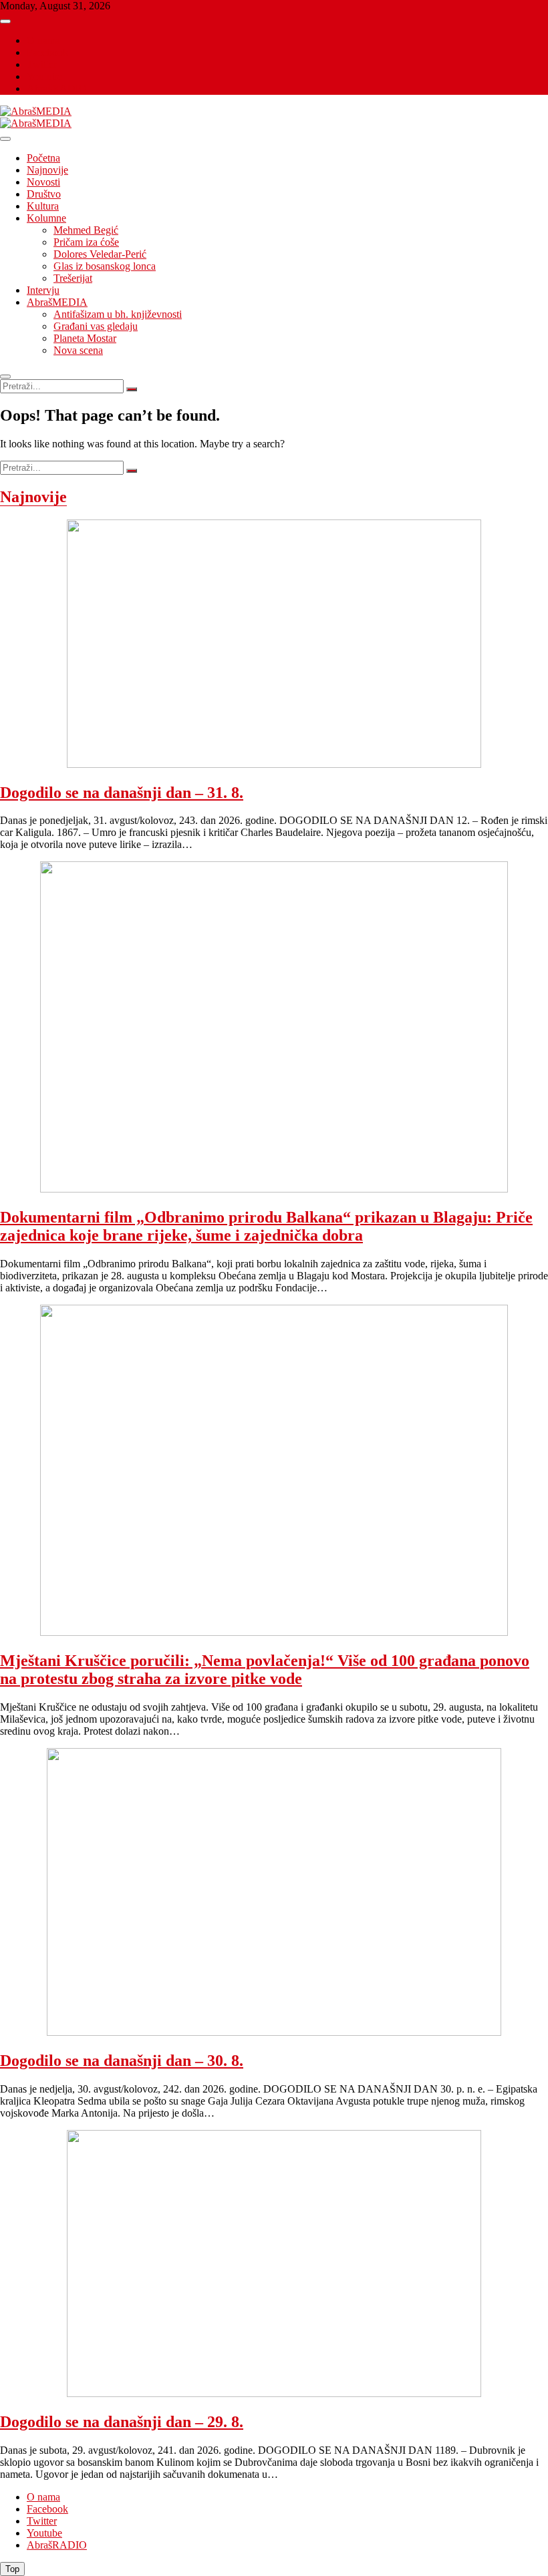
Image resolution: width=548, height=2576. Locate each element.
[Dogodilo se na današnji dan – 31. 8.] (274, 765)
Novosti (43, 182)
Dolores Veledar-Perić (100, 254)
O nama (43, 40)
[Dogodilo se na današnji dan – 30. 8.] (274, 2033)
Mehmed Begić (86, 230)
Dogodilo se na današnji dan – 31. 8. (122, 793)
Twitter (42, 64)
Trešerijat (73, 278)
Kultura (43, 206)
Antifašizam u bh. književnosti (118, 314)
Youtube (44, 76)
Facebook (47, 52)
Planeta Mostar (85, 338)
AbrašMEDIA (57, 302)
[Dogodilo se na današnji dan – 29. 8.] (274, 2394)
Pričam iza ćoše (86, 242)
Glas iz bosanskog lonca (105, 266)
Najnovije (47, 170)
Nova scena (78, 350)
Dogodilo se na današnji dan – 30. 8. (122, 2061)
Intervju (43, 290)
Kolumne (46, 218)
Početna (43, 158)
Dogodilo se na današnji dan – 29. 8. (122, 2422)
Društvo (44, 194)
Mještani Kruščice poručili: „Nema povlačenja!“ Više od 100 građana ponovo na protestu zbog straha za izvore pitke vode (265, 1670)
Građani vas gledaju (96, 326)
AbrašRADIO (57, 88)
